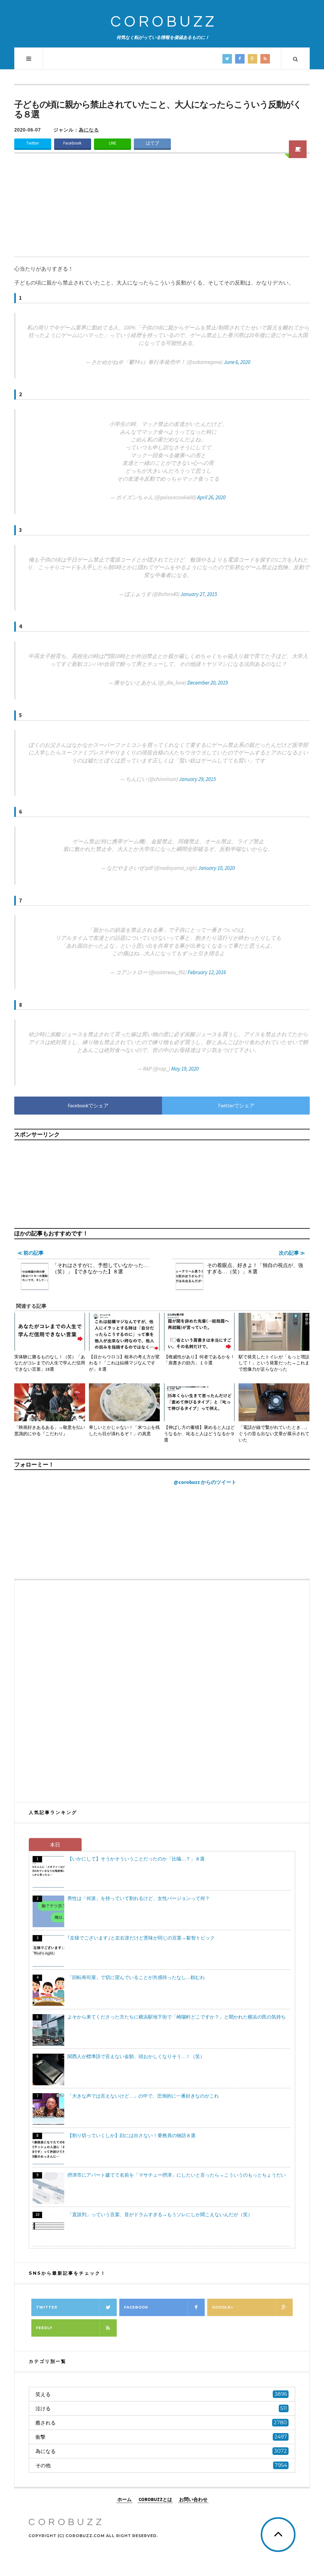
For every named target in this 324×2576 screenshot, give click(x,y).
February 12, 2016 (207, 972)
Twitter (33, 143)
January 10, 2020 (216, 868)
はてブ (153, 143)
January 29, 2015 (197, 779)
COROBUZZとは (155, 2499)
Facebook (72, 143)
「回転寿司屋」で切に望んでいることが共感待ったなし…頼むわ (136, 1977)
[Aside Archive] (298, 149)
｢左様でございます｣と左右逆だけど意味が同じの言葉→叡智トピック (141, 1938)
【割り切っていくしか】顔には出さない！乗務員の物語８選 (131, 2135)
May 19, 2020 (185, 1069)
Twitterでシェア (236, 1105)
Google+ (223, 2307)
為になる (89, 130)
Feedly (44, 2328)
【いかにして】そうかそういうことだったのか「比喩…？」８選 (136, 1859)
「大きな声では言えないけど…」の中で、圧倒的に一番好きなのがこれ (143, 2096)
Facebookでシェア (88, 1105)
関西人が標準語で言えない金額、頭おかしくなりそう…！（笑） (136, 2056)
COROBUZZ (164, 22)
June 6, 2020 (237, 362)
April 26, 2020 (211, 497)
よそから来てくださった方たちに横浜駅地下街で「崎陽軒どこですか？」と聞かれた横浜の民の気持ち (177, 2017)
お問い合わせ (193, 2499)
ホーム (125, 2499)
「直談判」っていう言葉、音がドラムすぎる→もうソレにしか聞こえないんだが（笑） (160, 2214)
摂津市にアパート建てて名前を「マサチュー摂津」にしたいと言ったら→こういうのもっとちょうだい (177, 2175)
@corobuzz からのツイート (205, 1482)
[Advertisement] (162, 209)
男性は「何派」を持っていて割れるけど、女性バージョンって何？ (139, 1898)
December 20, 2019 (208, 683)
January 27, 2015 (199, 594)
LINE (113, 143)
